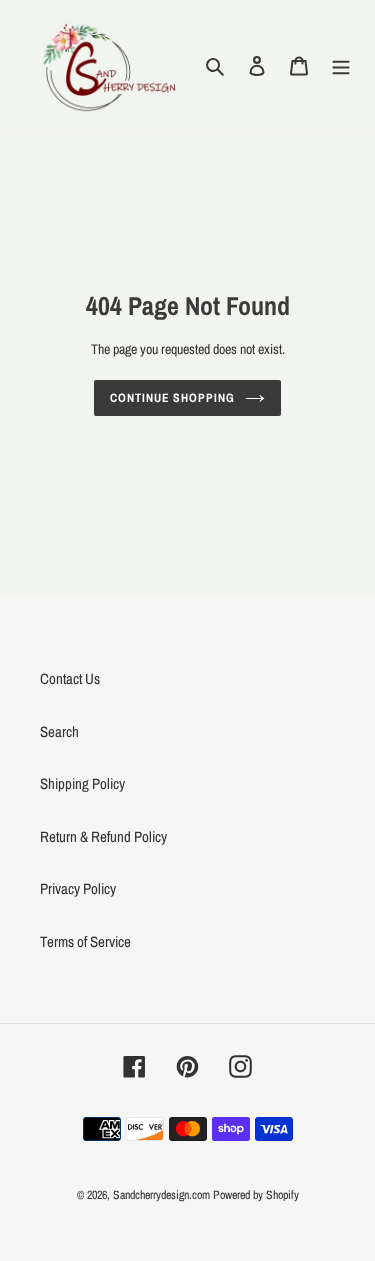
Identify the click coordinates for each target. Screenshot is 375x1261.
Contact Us (70, 678)
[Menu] (341, 64)
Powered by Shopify (256, 1195)
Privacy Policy (78, 888)
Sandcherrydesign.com (161, 1195)
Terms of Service (85, 941)
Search (59, 731)
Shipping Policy (82, 783)
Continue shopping (173, 397)
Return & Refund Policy (103, 836)
